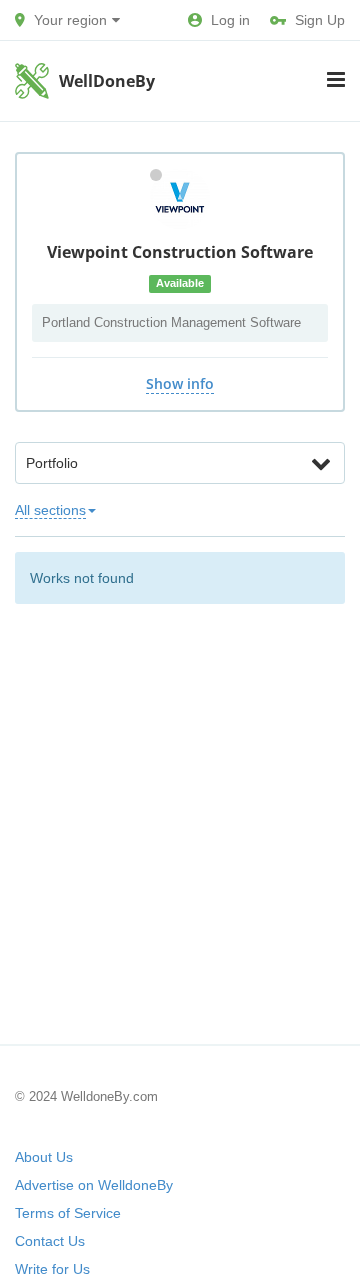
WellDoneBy (107, 81)
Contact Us (50, 1241)
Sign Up (320, 20)
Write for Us (52, 1269)
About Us (44, 1157)
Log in (230, 20)
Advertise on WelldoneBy (94, 1185)
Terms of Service (68, 1213)
